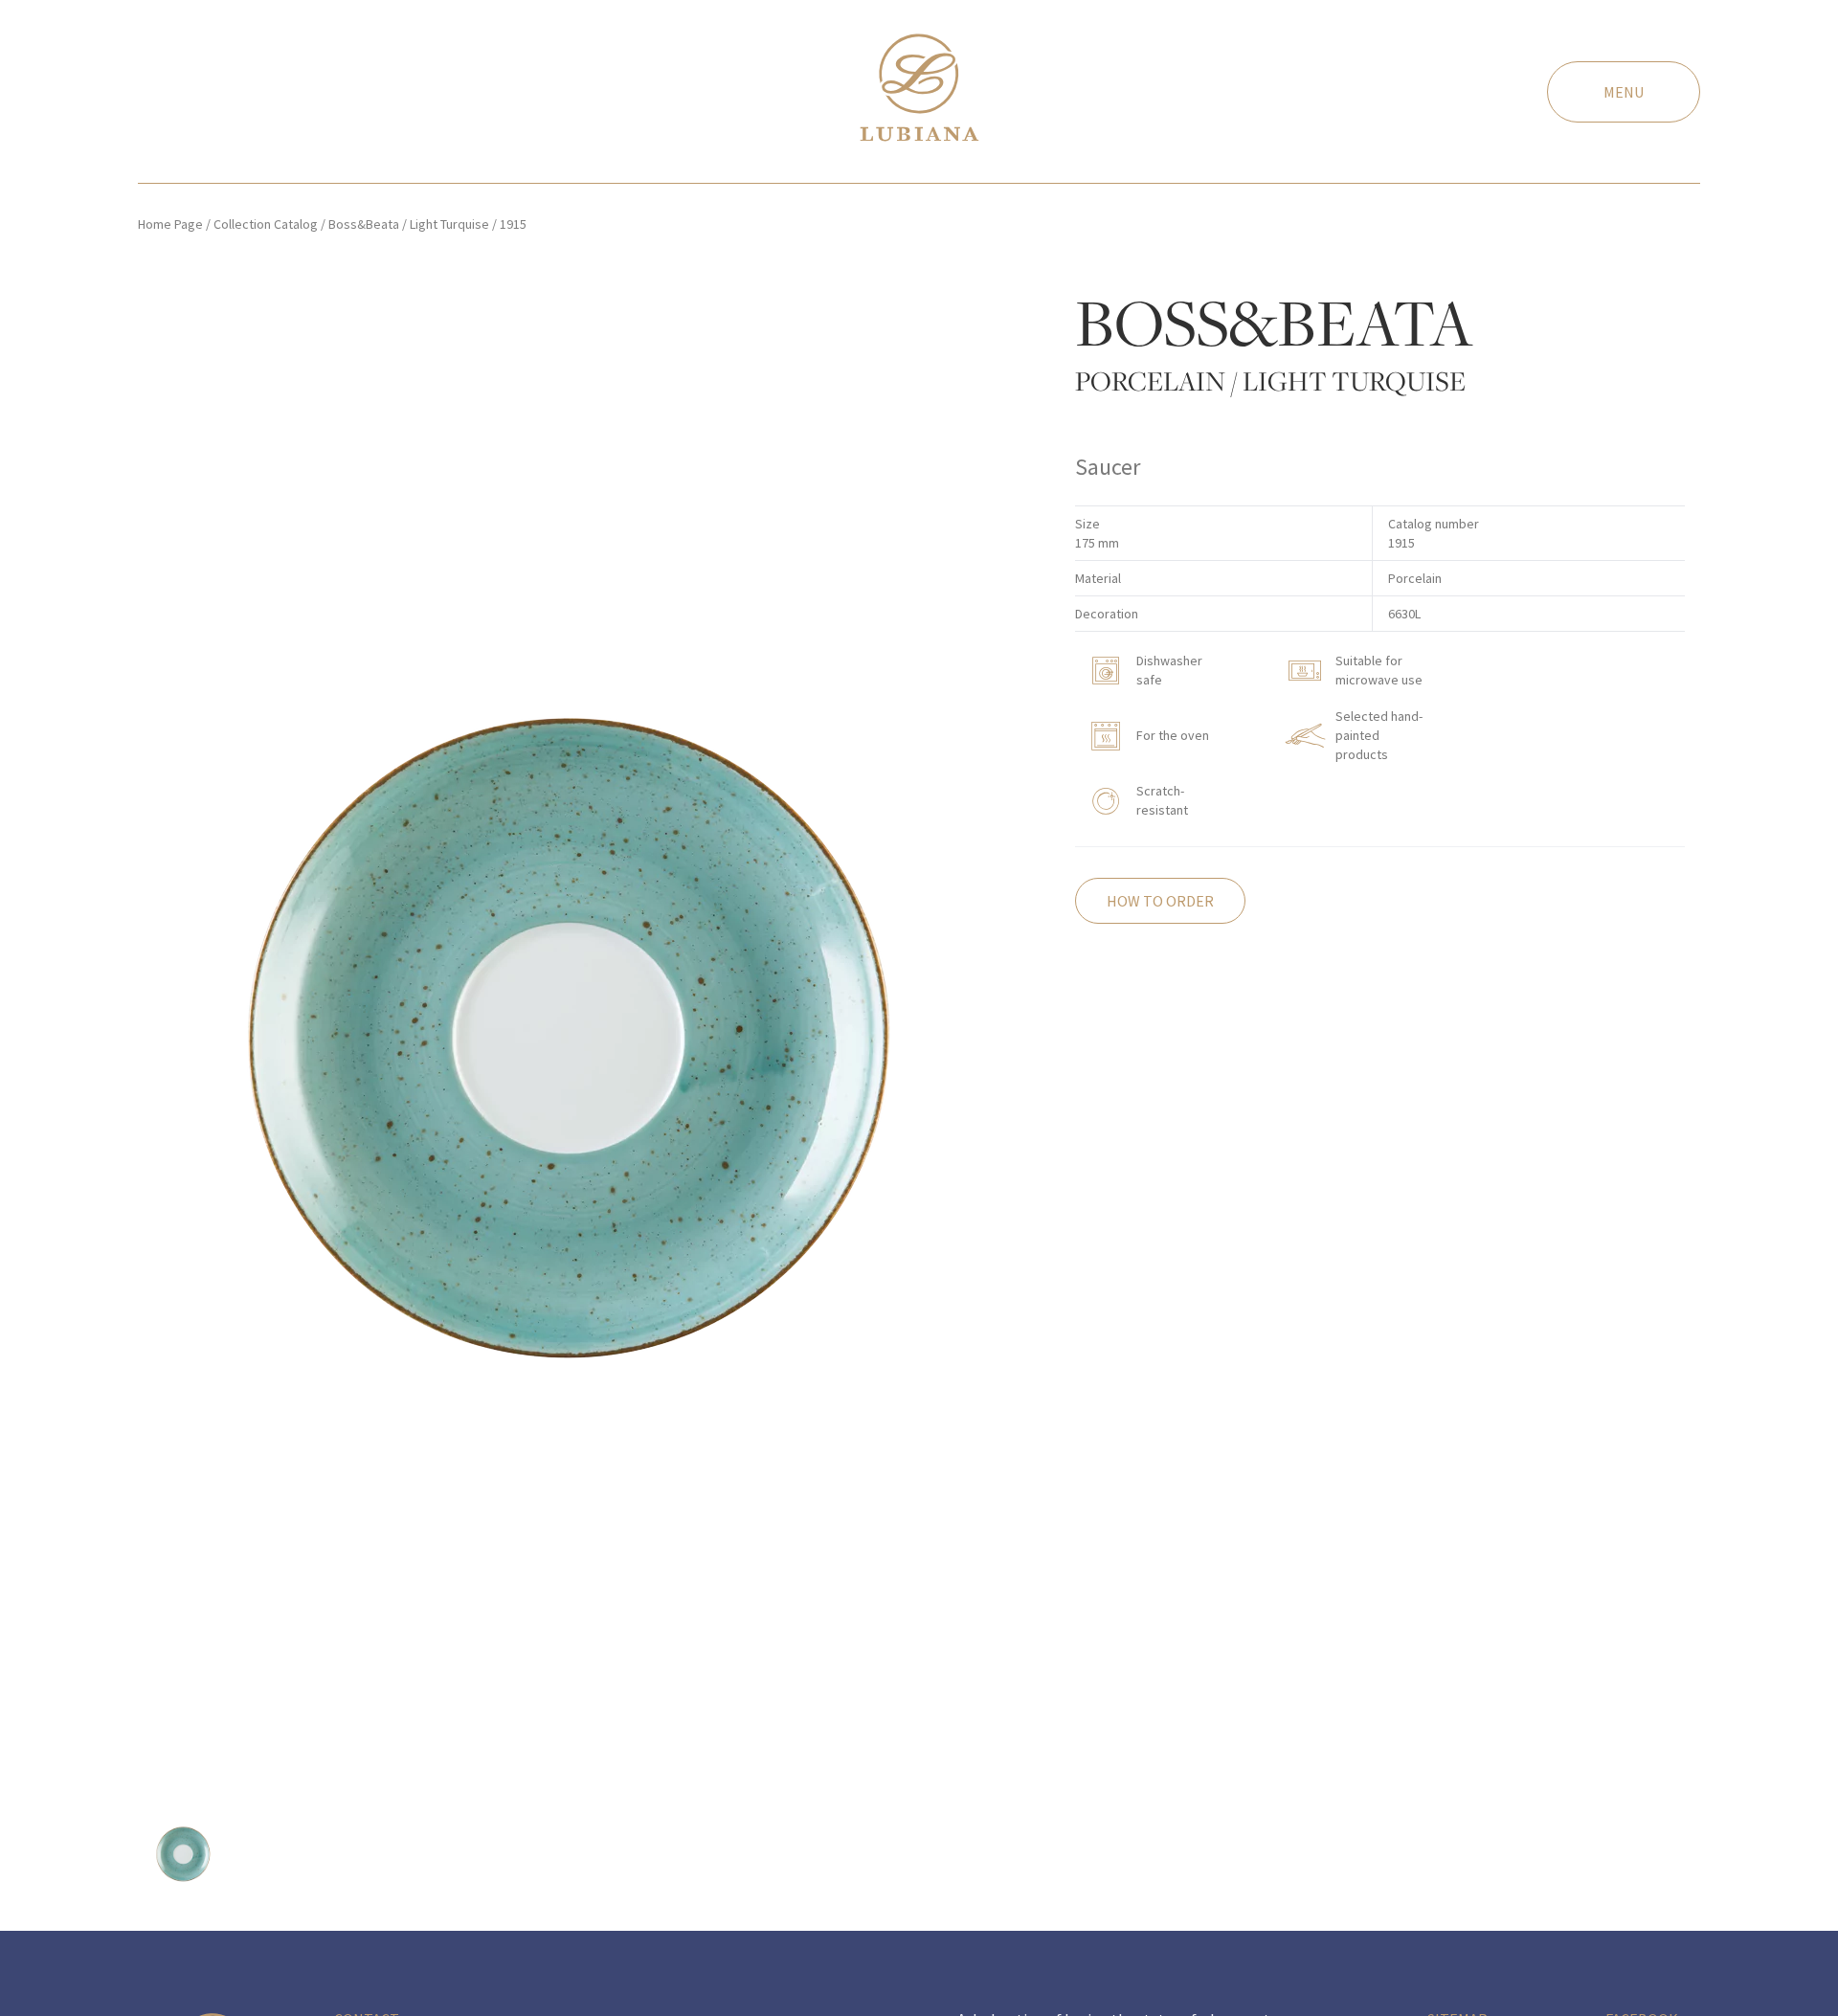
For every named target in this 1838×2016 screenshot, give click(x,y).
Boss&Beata (364, 224)
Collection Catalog (266, 224)
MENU (1624, 92)
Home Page (170, 224)
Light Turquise (449, 224)
